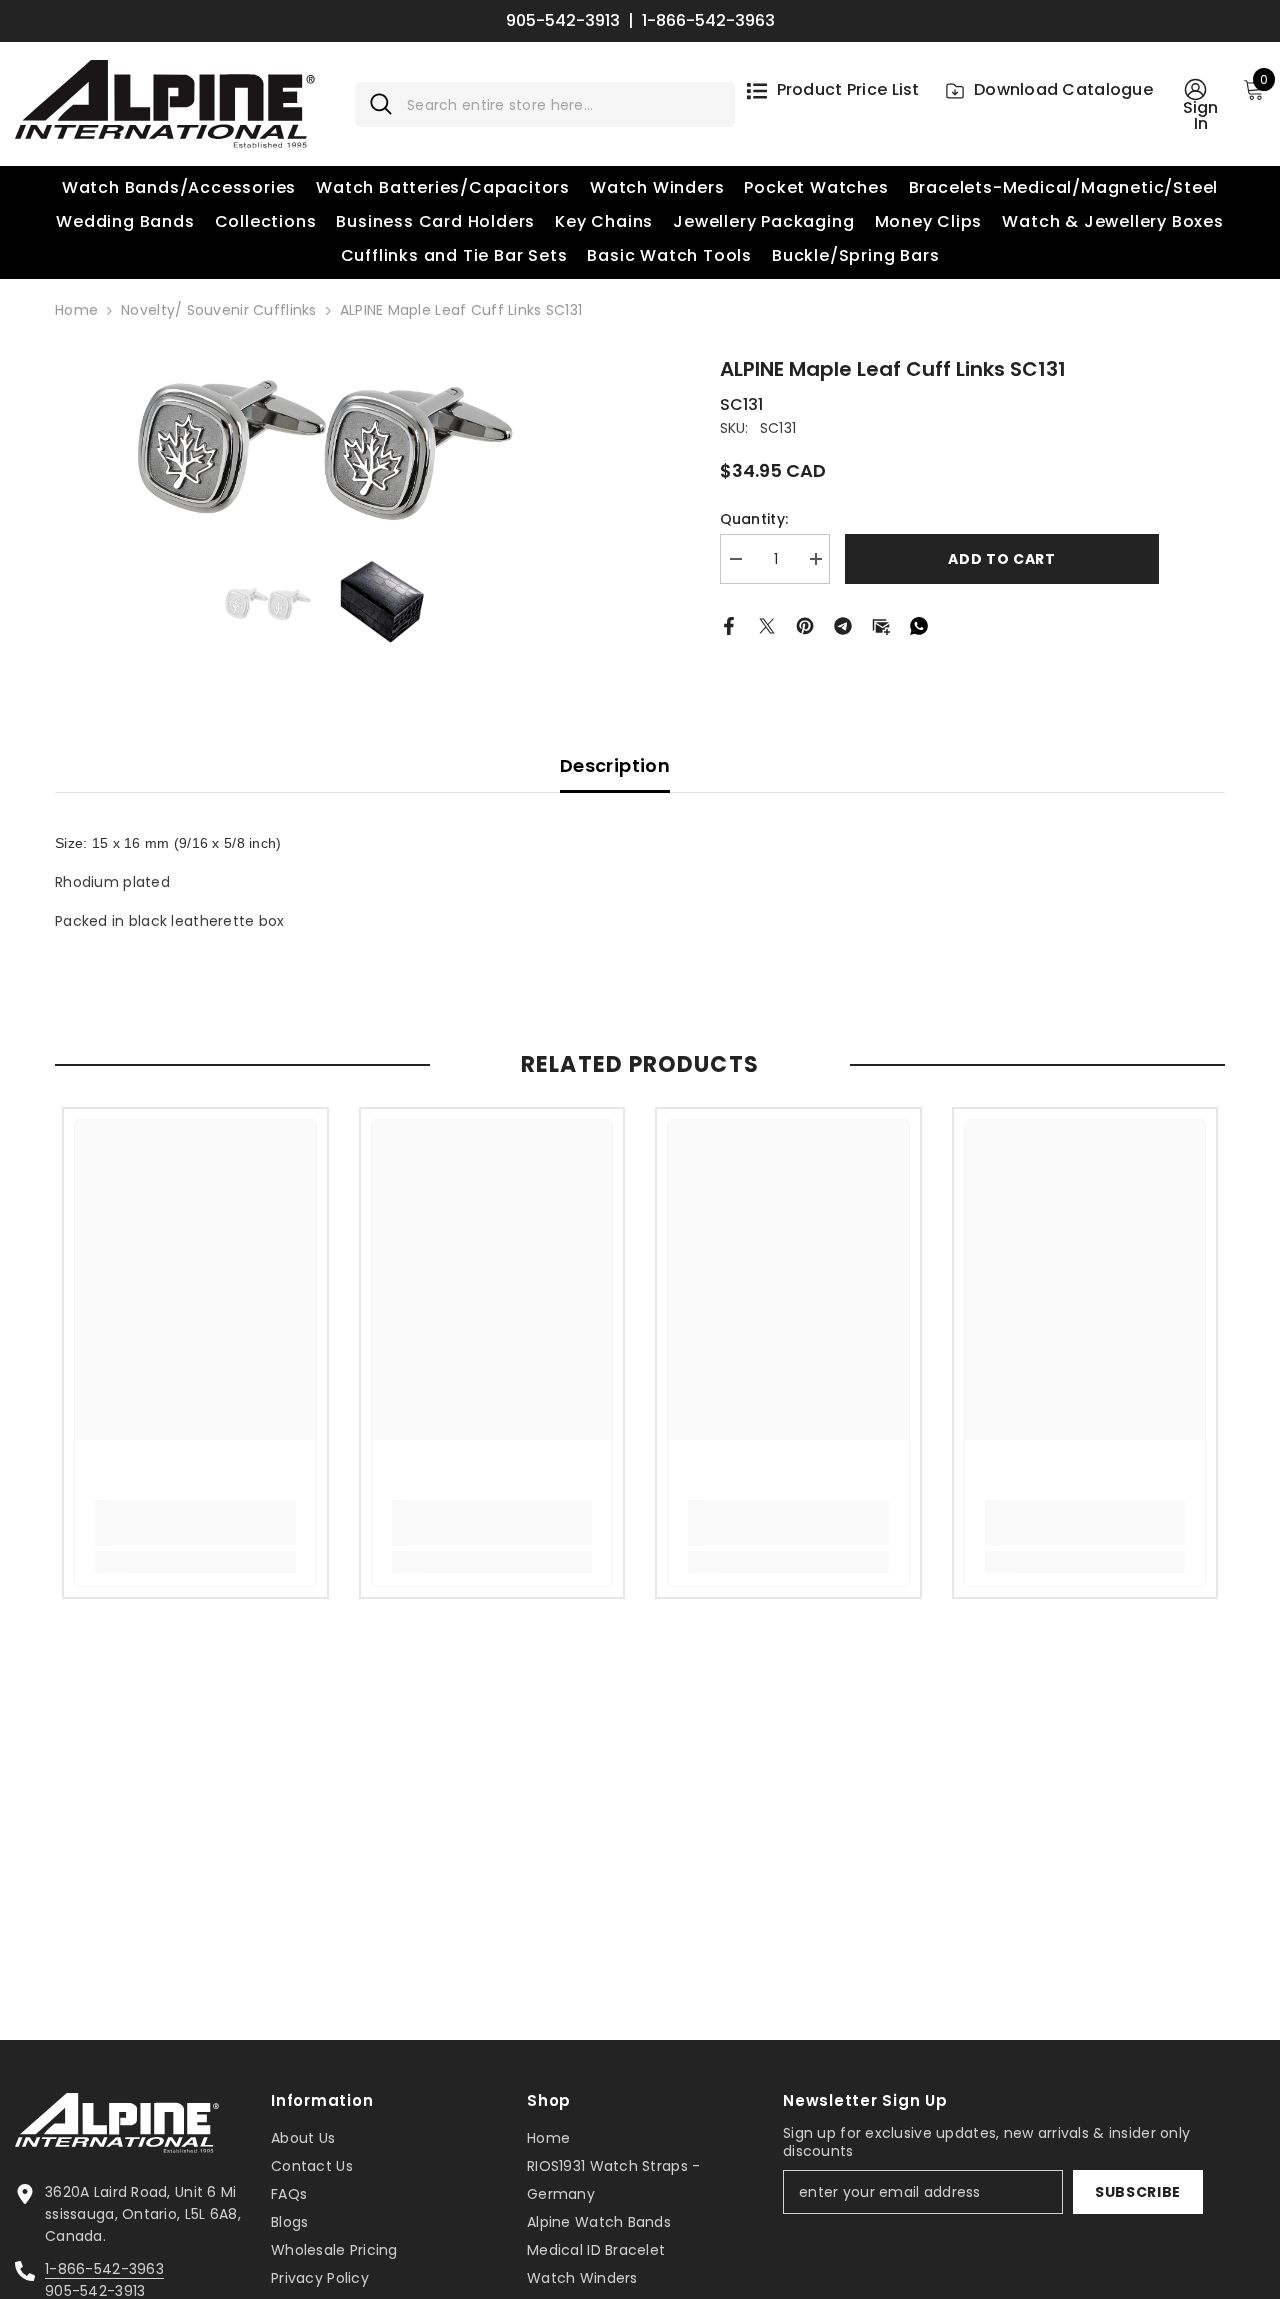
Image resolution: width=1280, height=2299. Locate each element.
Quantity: (754, 519)
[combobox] (563, 104)
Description (615, 765)
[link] (195, 1523)
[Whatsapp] (919, 624)
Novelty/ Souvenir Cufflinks (219, 310)
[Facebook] (729, 624)
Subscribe (1138, 2192)
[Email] (881, 624)
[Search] (545, 104)
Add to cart (1002, 559)
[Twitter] (767, 624)
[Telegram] (843, 624)
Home (76, 310)
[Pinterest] (805, 624)
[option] (325, 445)
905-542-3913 (563, 21)
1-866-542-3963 (708, 21)
